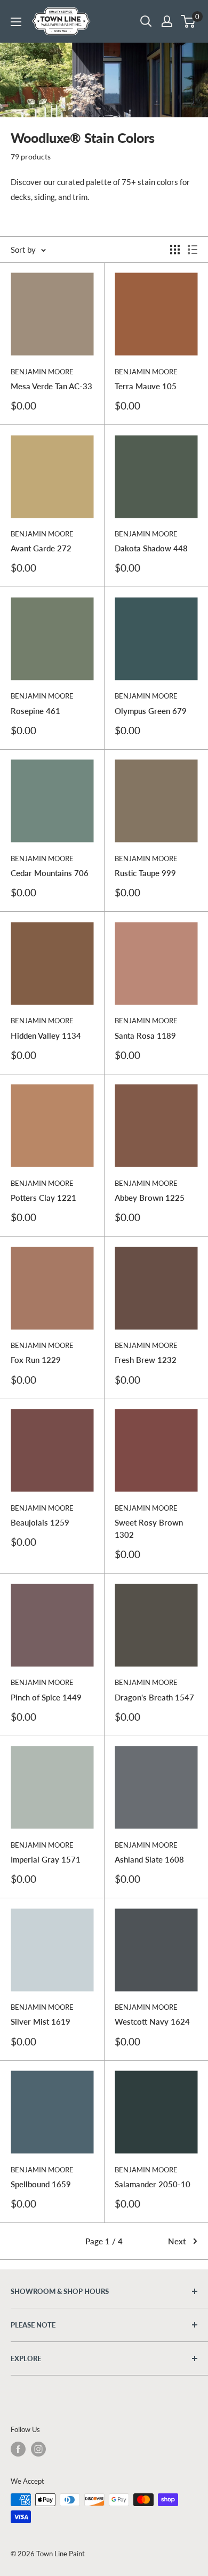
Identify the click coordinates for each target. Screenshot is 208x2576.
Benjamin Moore (42, 372)
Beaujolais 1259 (40, 1522)
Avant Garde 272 (41, 548)
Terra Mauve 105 (146, 386)
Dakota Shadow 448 (151, 548)
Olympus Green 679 (151, 711)
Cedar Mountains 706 (50, 873)
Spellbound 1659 (41, 2184)
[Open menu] (16, 22)
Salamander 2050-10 (153, 2184)
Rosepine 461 (35, 711)
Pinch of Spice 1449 (46, 1697)
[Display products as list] (193, 250)
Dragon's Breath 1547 (154, 1697)
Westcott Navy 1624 (152, 2021)
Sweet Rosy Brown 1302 (149, 1528)
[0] (189, 21)
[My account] (167, 21)
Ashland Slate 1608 (149, 1859)
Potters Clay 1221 (43, 1198)
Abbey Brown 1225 (150, 1198)
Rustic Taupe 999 (145, 873)
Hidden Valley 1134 (46, 1036)
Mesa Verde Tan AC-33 (51, 386)
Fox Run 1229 (36, 1360)
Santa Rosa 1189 (145, 1036)
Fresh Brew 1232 (146, 1360)
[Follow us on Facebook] (18, 2449)
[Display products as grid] (175, 250)
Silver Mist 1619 (41, 2021)
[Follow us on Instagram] (38, 2449)
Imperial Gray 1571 (46, 1859)
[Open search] (146, 21)
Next (177, 2241)
